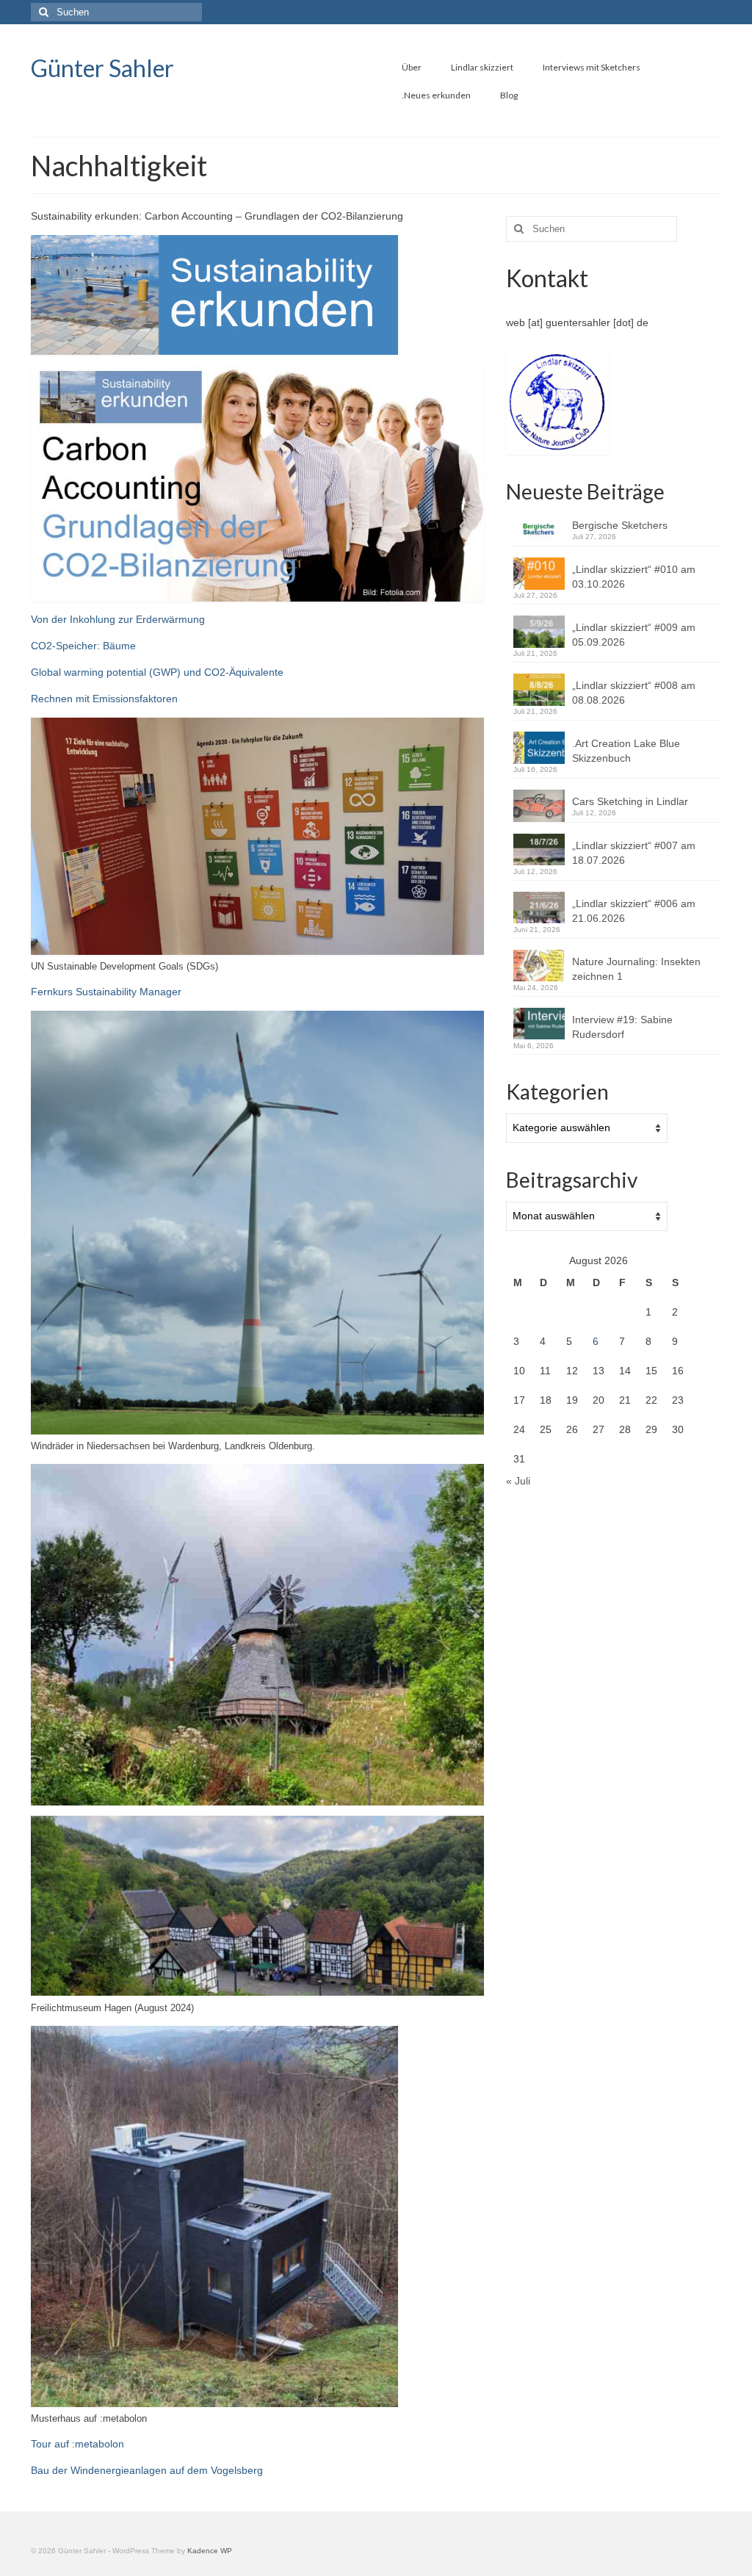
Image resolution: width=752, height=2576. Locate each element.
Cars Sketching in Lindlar (630, 801)
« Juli (518, 1481)
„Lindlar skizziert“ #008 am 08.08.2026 (634, 693)
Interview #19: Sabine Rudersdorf (622, 1027)
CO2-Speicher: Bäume (83, 646)
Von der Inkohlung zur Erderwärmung (118, 619)
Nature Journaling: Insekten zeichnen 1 (636, 969)
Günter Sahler (102, 68)
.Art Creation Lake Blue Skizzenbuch (626, 751)
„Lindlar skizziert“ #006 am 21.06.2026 (634, 911)
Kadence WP (210, 2551)
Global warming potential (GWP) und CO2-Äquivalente (157, 672)
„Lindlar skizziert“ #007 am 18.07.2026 (634, 853)
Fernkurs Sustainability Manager (106, 992)
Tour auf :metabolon (77, 2444)
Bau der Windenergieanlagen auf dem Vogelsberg (147, 2470)
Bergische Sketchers (620, 525)
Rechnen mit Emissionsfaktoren (104, 699)
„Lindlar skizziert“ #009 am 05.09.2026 (634, 635)
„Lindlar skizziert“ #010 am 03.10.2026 (634, 577)
